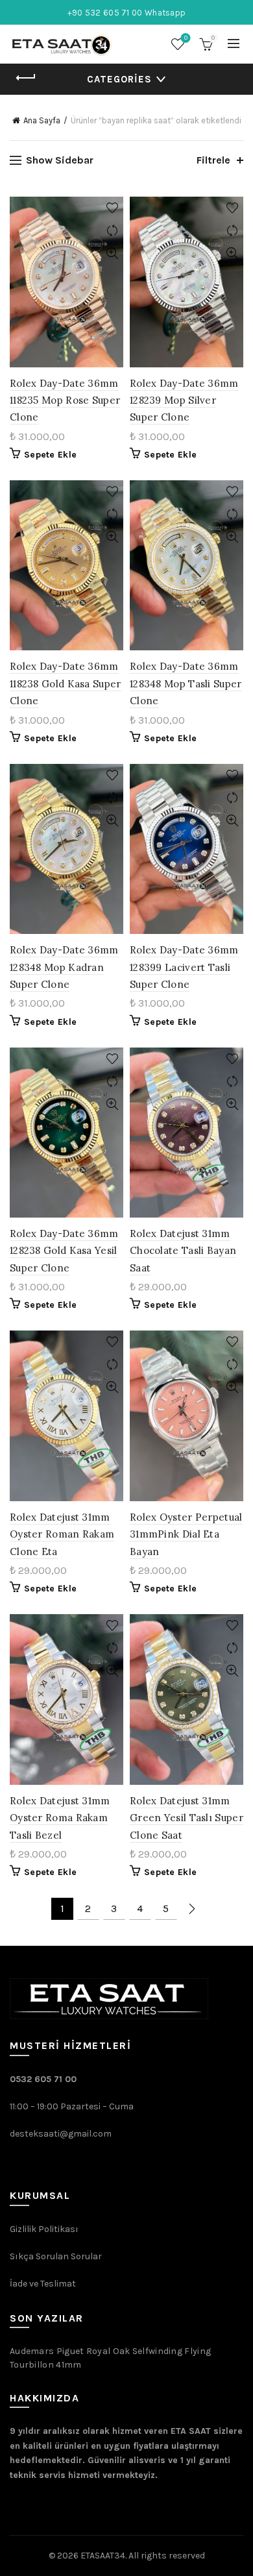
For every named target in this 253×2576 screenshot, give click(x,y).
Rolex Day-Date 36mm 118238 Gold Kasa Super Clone (66, 683)
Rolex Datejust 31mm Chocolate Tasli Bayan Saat (183, 1251)
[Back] (26, 78)
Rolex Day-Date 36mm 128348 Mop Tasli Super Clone (186, 683)
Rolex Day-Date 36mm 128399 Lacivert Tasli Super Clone (184, 967)
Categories (119, 79)
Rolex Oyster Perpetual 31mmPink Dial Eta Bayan (186, 1534)
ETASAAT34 (103, 2556)
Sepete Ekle (50, 455)
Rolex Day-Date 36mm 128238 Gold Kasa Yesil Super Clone (64, 1251)
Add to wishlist (112, 208)
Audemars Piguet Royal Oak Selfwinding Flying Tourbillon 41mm (110, 2358)
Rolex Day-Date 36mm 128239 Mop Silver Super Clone (184, 400)
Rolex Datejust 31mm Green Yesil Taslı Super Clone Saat (187, 1818)
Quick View (112, 253)
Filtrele (213, 160)
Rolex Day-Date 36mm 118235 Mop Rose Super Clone (65, 400)
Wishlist (186, 38)
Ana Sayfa (42, 120)
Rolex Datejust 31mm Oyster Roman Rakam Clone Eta (62, 1534)
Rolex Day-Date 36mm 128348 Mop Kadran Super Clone (64, 967)
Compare (112, 231)
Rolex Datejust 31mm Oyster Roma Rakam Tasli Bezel (60, 1818)
